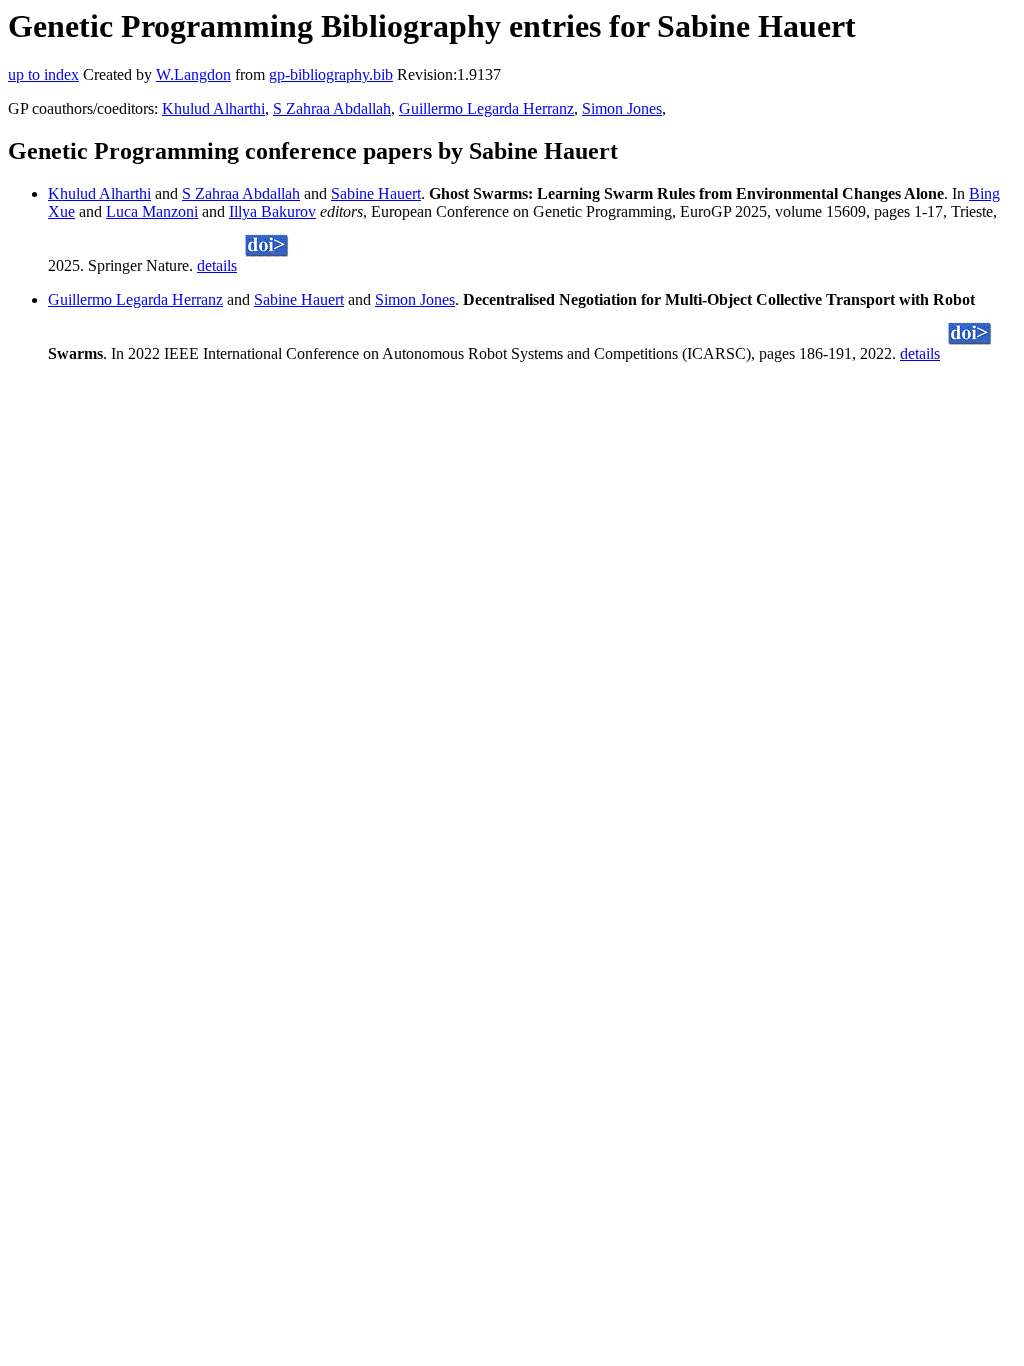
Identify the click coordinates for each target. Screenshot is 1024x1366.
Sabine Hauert (376, 193)
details (217, 265)
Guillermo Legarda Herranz (486, 108)
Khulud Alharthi (213, 108)
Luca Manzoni (152, 211)
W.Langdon (193, 74)
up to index (43, 74)
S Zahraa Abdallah (332, 108)
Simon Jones (622, 108)
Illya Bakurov (272, 211)
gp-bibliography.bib (331, 74)
